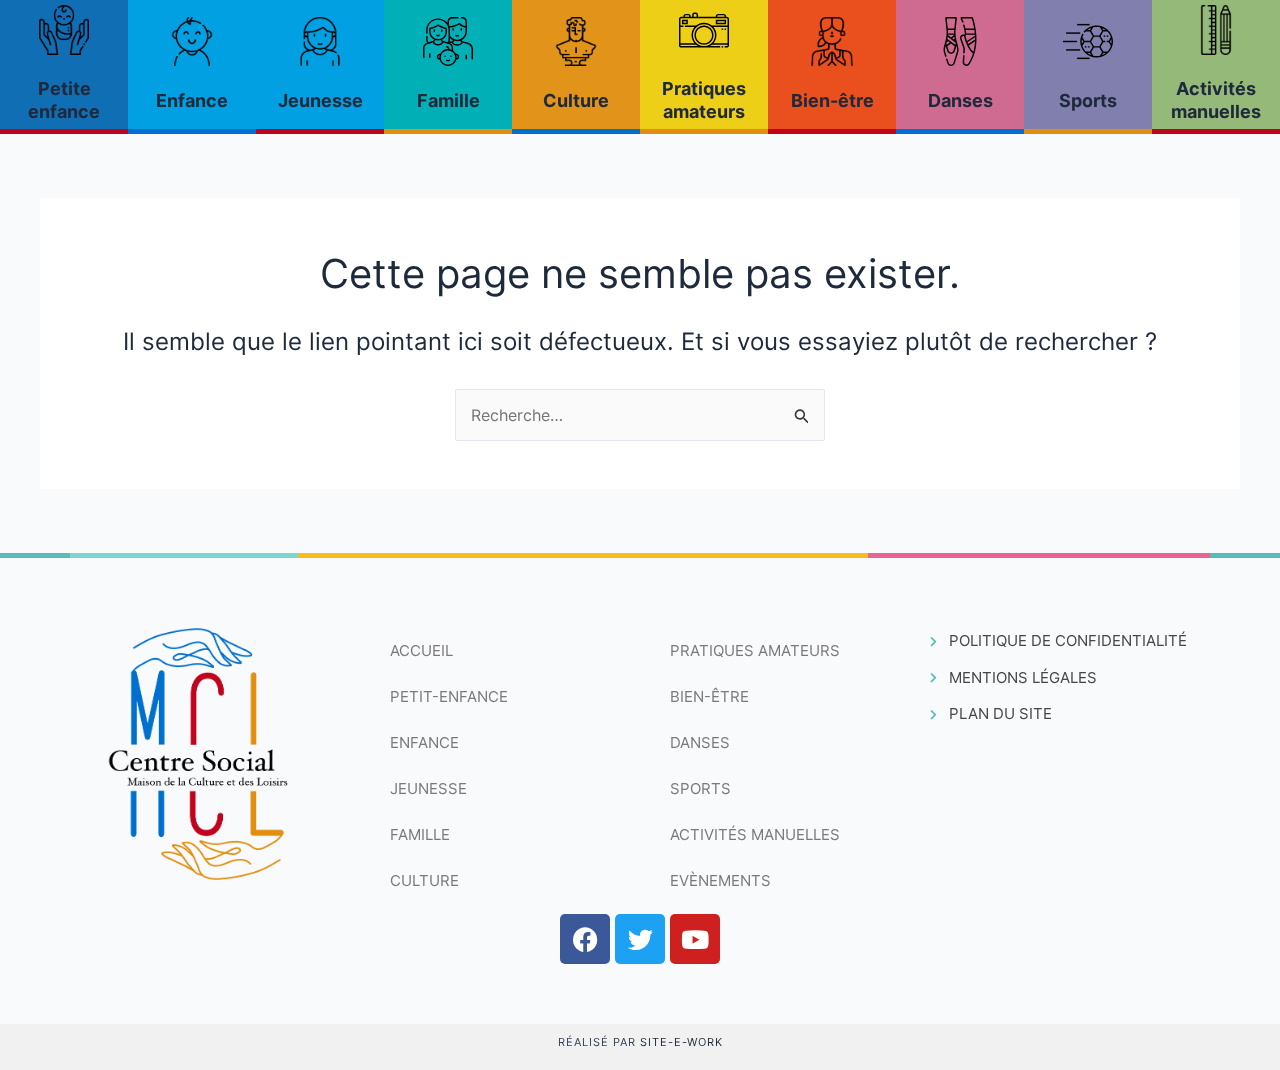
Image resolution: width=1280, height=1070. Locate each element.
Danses (960, 100)
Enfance (192, 100)
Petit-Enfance (449, 696)
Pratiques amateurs (755, 650)
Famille (448, 100)
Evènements (720, 880)
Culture (576, 100)
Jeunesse (320, 100)
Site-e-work (681, 1042)
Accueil (421, 650)
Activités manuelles (755, 834)
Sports (1088, 100)
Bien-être (832, 100)
